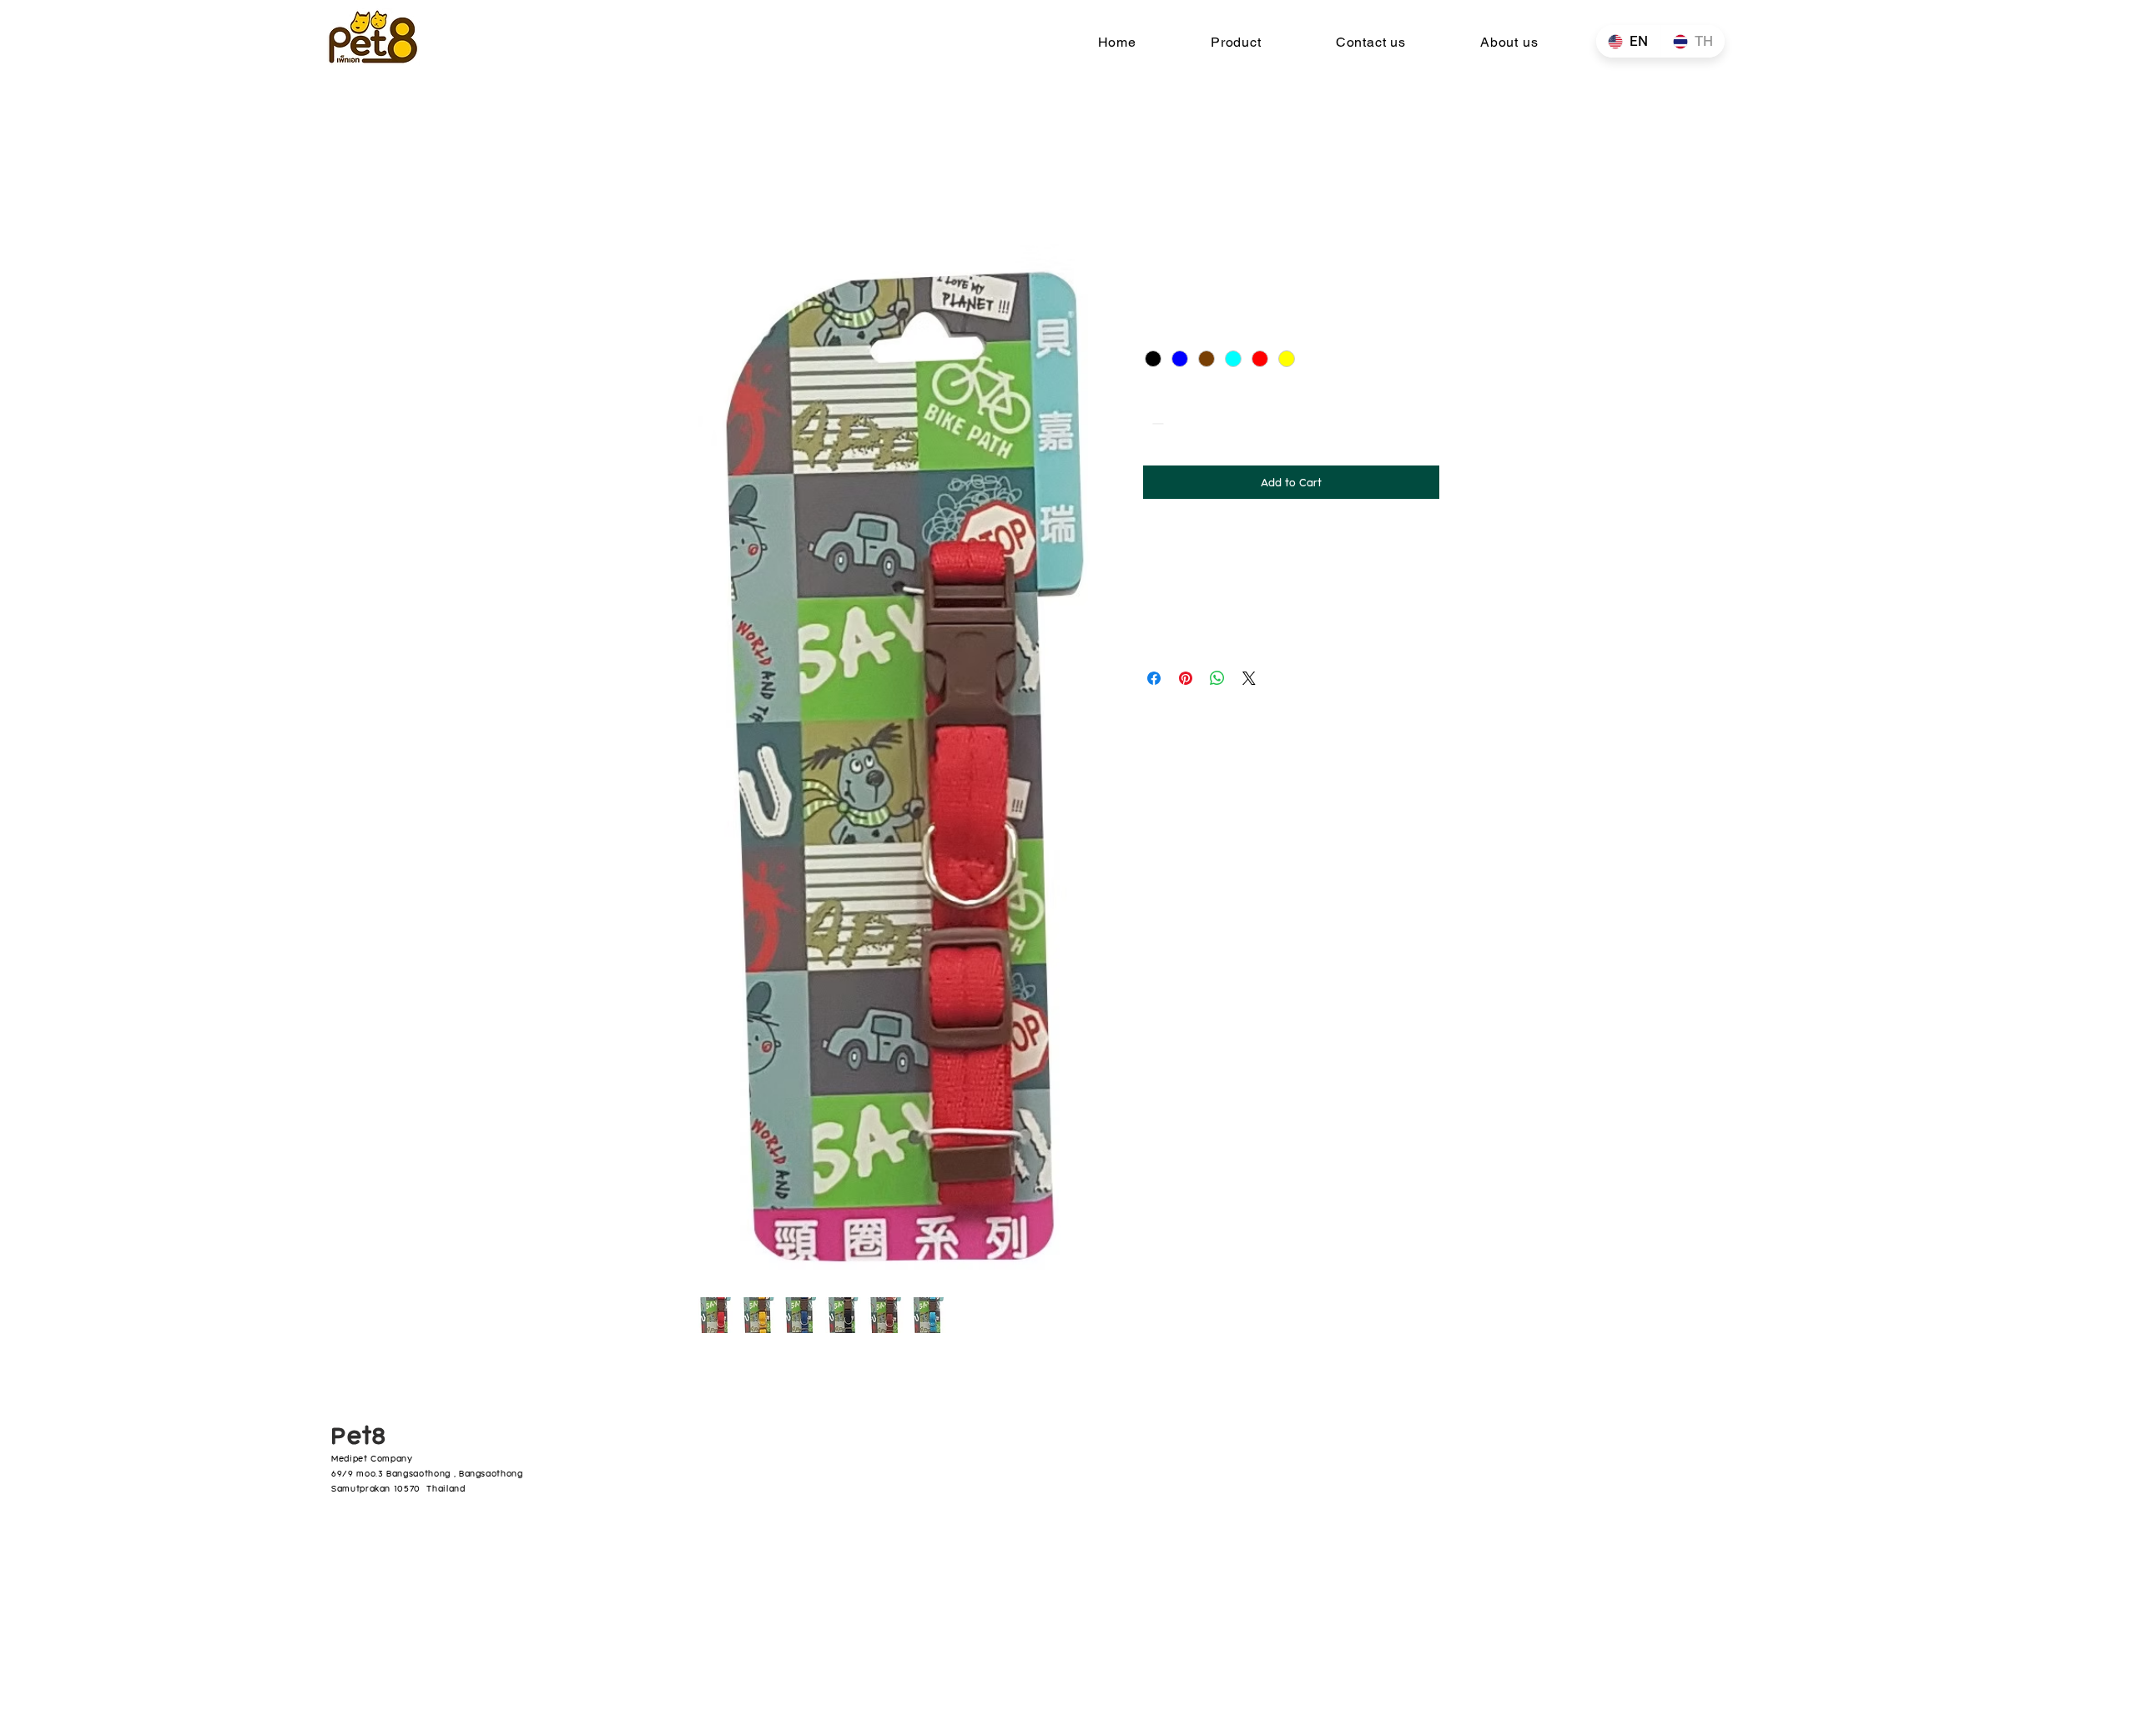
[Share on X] (1249, 678)
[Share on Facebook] (1154, 678)
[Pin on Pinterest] (1186, 678)
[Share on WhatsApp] (1217, 678)
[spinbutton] (1181, 423)
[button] (1236, 42)
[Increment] (1207, 423)
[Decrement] (1156, 423)
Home (711, 183)
